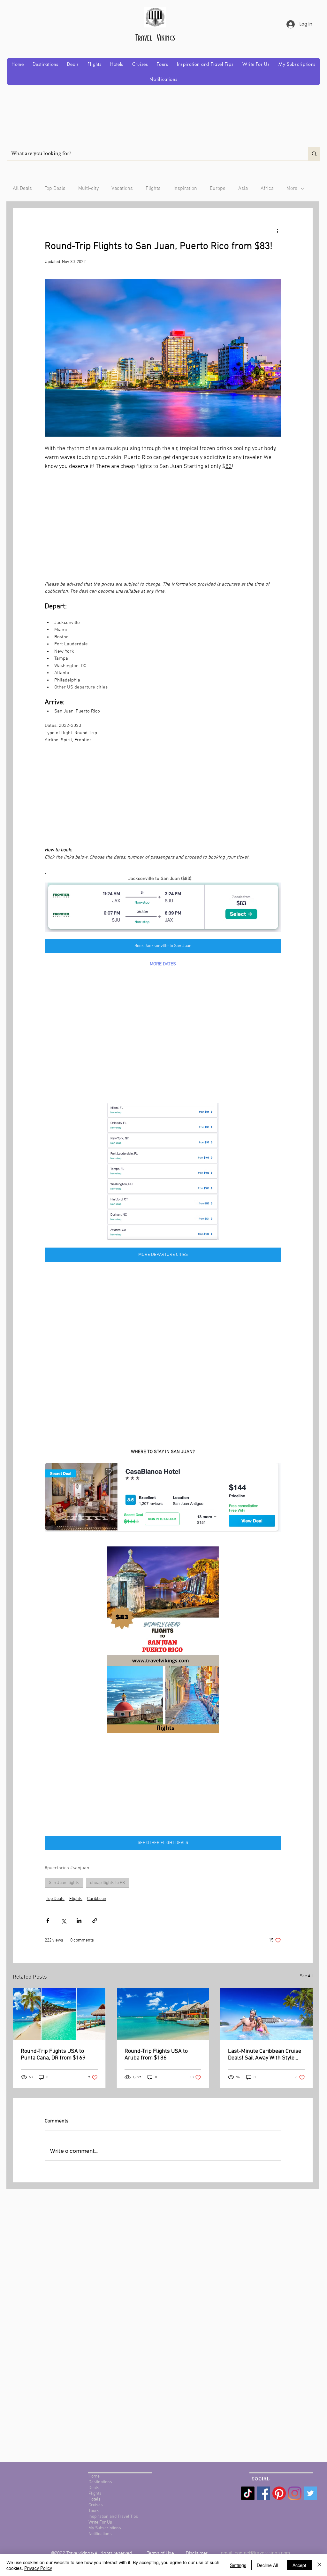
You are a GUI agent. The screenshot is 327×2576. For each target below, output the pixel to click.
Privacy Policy (38, 2568)
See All (306, 1976)
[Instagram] (295, 2493)
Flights (153, 189)
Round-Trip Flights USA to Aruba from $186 (156, 2055)
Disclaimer (197, 2553)
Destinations (100, 2482)
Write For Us (100, 2522)
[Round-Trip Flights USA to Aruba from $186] (163, 2014)
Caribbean (97, 1899)
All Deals (22, 189)
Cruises (96, 2505)
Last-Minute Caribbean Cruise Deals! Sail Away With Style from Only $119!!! (265, 2055)
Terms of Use (161, 2553)
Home (94, 2476)
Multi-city (88, 189)
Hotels (95, 2499)
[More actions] (277, 231)
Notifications (100, 2534)
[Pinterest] (279, 2493)
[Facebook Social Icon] (263, 2493)
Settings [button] (238, 2565)
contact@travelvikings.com (262, 2553)
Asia (243, 189)
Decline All (267, 2565)
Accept (299, 2565)
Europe (218, 189)
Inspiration (185, 189)
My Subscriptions (105, 2528)
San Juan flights (64, 1883)
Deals (94, 2488)
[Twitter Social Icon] (310, 2493)
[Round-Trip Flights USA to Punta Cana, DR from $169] (59, 2014)
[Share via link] (95, 1921)
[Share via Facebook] (48, 1921)
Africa (267, 189)
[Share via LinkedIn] (79, 1921)
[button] (45, 64)
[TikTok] (248, 2493)
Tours (94, 2511)
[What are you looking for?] (314, 154)
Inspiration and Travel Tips (113, 2517)
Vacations (122, 189)
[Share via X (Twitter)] (63, 1921)
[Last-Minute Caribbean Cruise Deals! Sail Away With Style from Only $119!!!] (266, 2014)
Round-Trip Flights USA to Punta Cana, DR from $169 (53, 2055)
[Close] (319, 2565)
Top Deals (55, 189)
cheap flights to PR (108, 1883)
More (292, 189)
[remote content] (163, 526)
